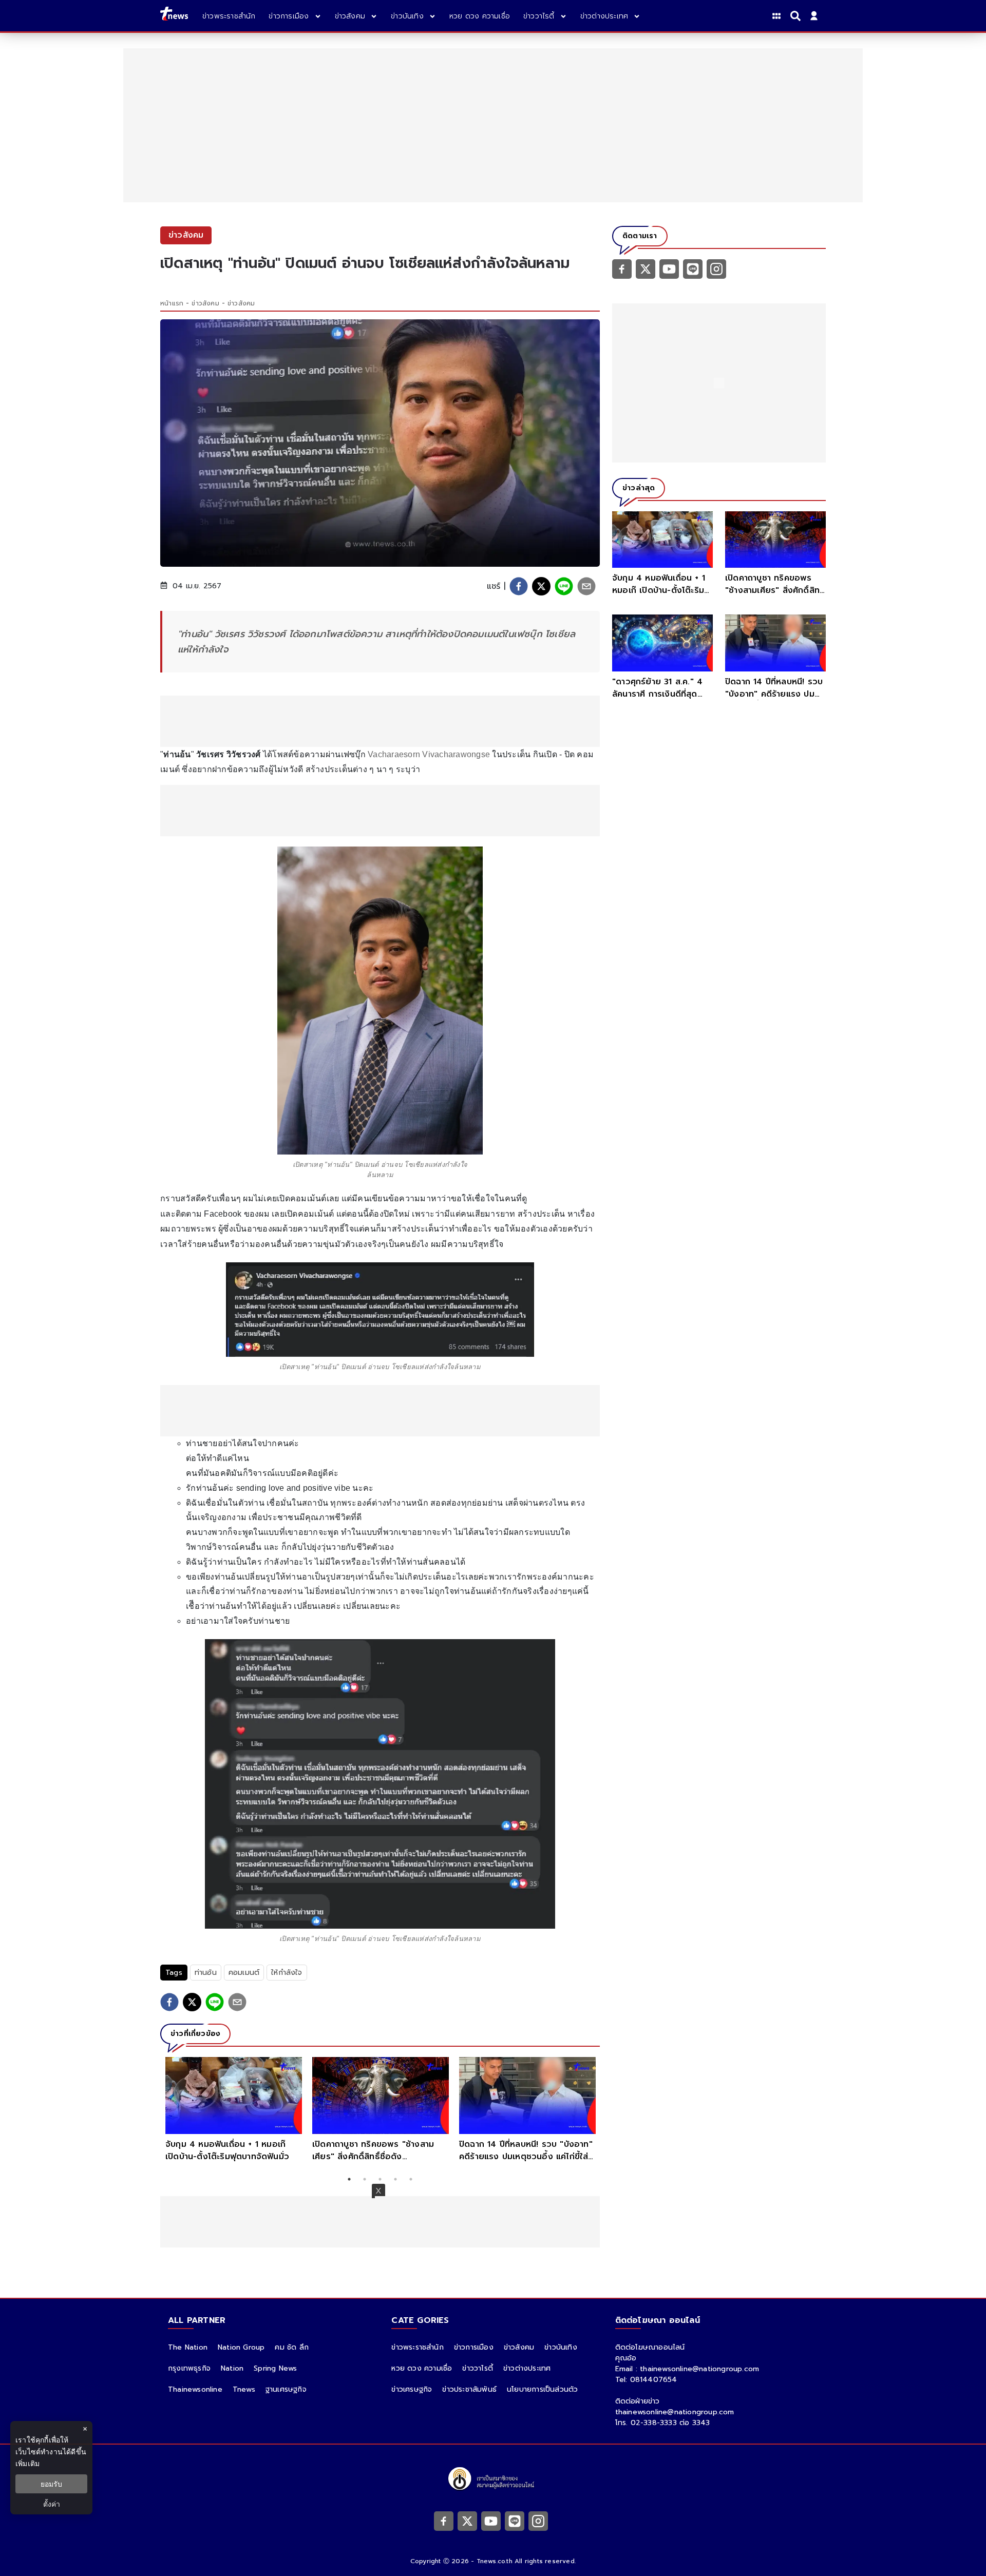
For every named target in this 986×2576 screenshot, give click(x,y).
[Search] (797, 16)
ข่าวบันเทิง (561, 2347)
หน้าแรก (172, 303)
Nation (232, 2368)
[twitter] (541, 586)
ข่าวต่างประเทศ (527, 2368)
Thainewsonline (195, 2389)
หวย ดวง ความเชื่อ (422, 2368)
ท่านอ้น (206, 1973)
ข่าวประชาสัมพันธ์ (469, 2389)
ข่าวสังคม (205, 303)
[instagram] (716, 268)
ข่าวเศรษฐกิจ (412, 2389)
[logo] (174, 16)
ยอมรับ (51, 2484)
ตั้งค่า (52, 2504)
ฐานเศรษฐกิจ (286, 2389)
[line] (564, 586)
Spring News (275, 2368)
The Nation (188, 2347)
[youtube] (669, 268)
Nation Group (241, 2347)
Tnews (244, 2389)
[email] (586, 586)
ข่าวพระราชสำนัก (417, 2347)
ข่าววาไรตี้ (478, 2368)
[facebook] (519, 586)
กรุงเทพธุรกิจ (189, 2368)
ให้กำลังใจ (287, 1973)
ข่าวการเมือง (474, 2347)
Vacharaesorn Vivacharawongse (429, 754)
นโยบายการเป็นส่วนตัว (542, 2389)
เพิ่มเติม (27, 2463)
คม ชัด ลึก (292, 2347)
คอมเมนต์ (244, 1973)
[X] (646, 268)
